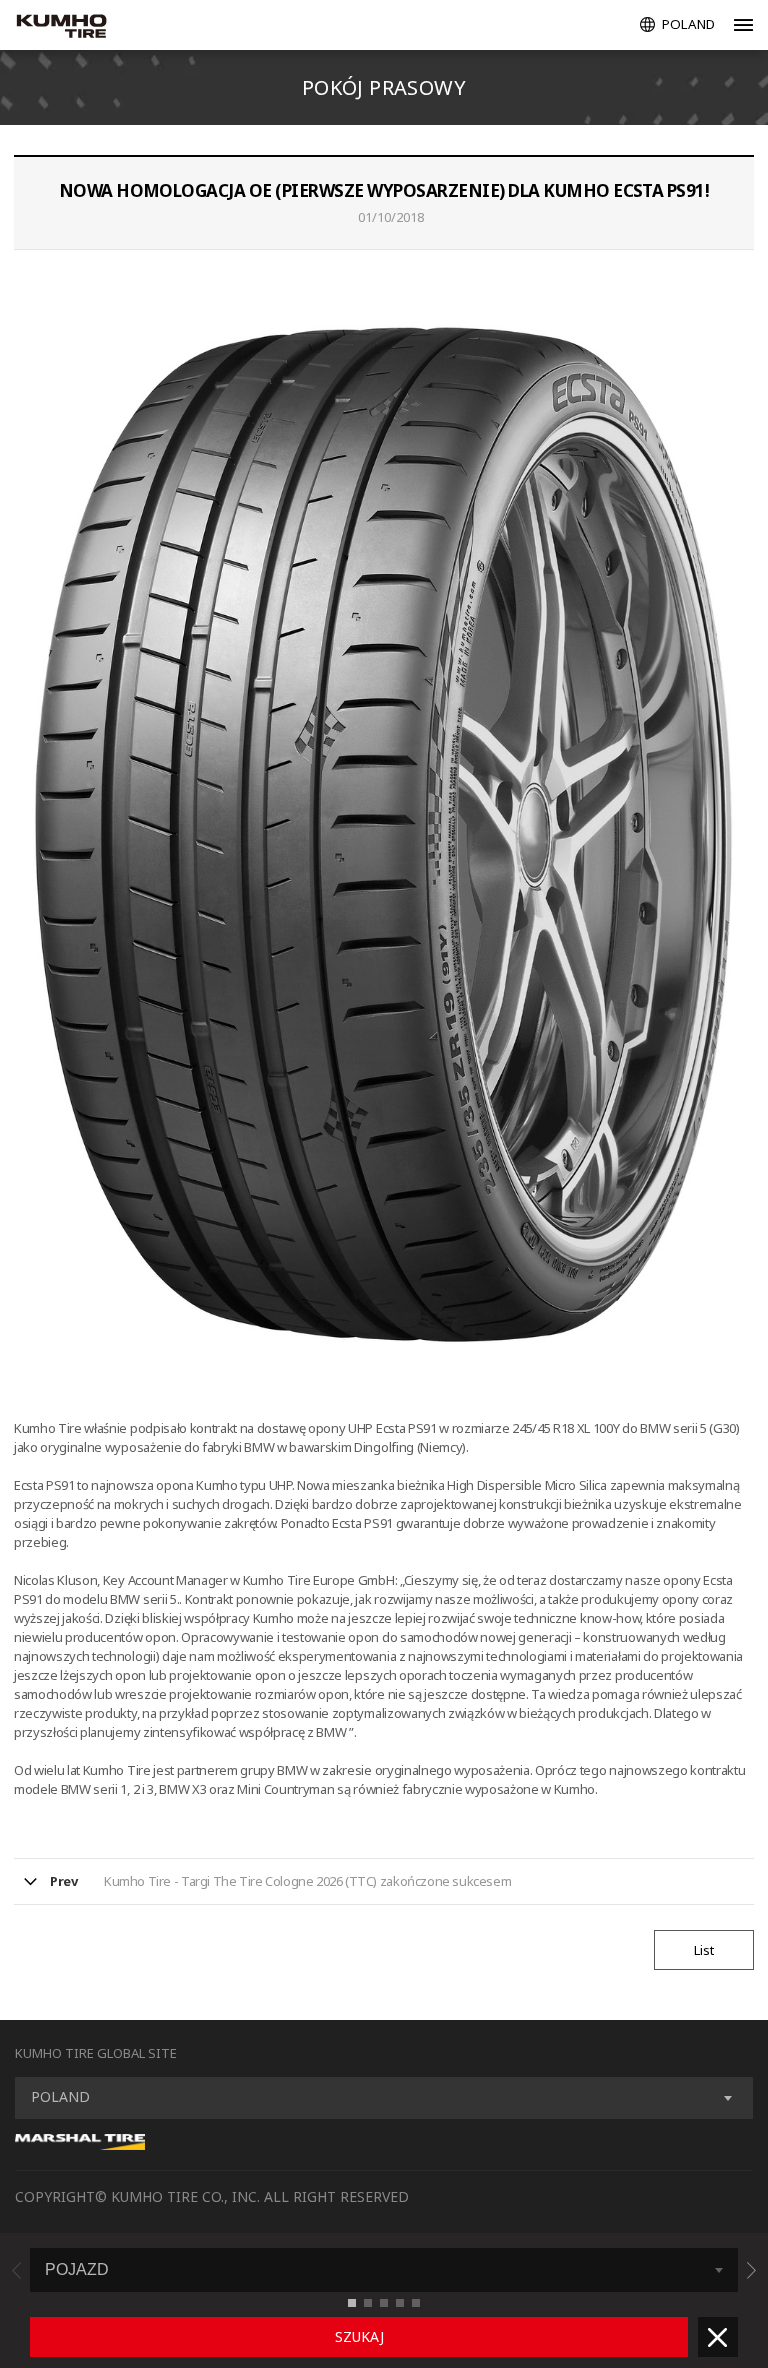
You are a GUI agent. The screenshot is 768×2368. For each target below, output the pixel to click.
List (704, 1950)
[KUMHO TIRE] (82, 28)
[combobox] (384, 2098)
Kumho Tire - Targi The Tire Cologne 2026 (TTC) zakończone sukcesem (307, 1881)
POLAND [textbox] (60, 2096)
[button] (751, 2270)
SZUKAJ (359, 2336)
